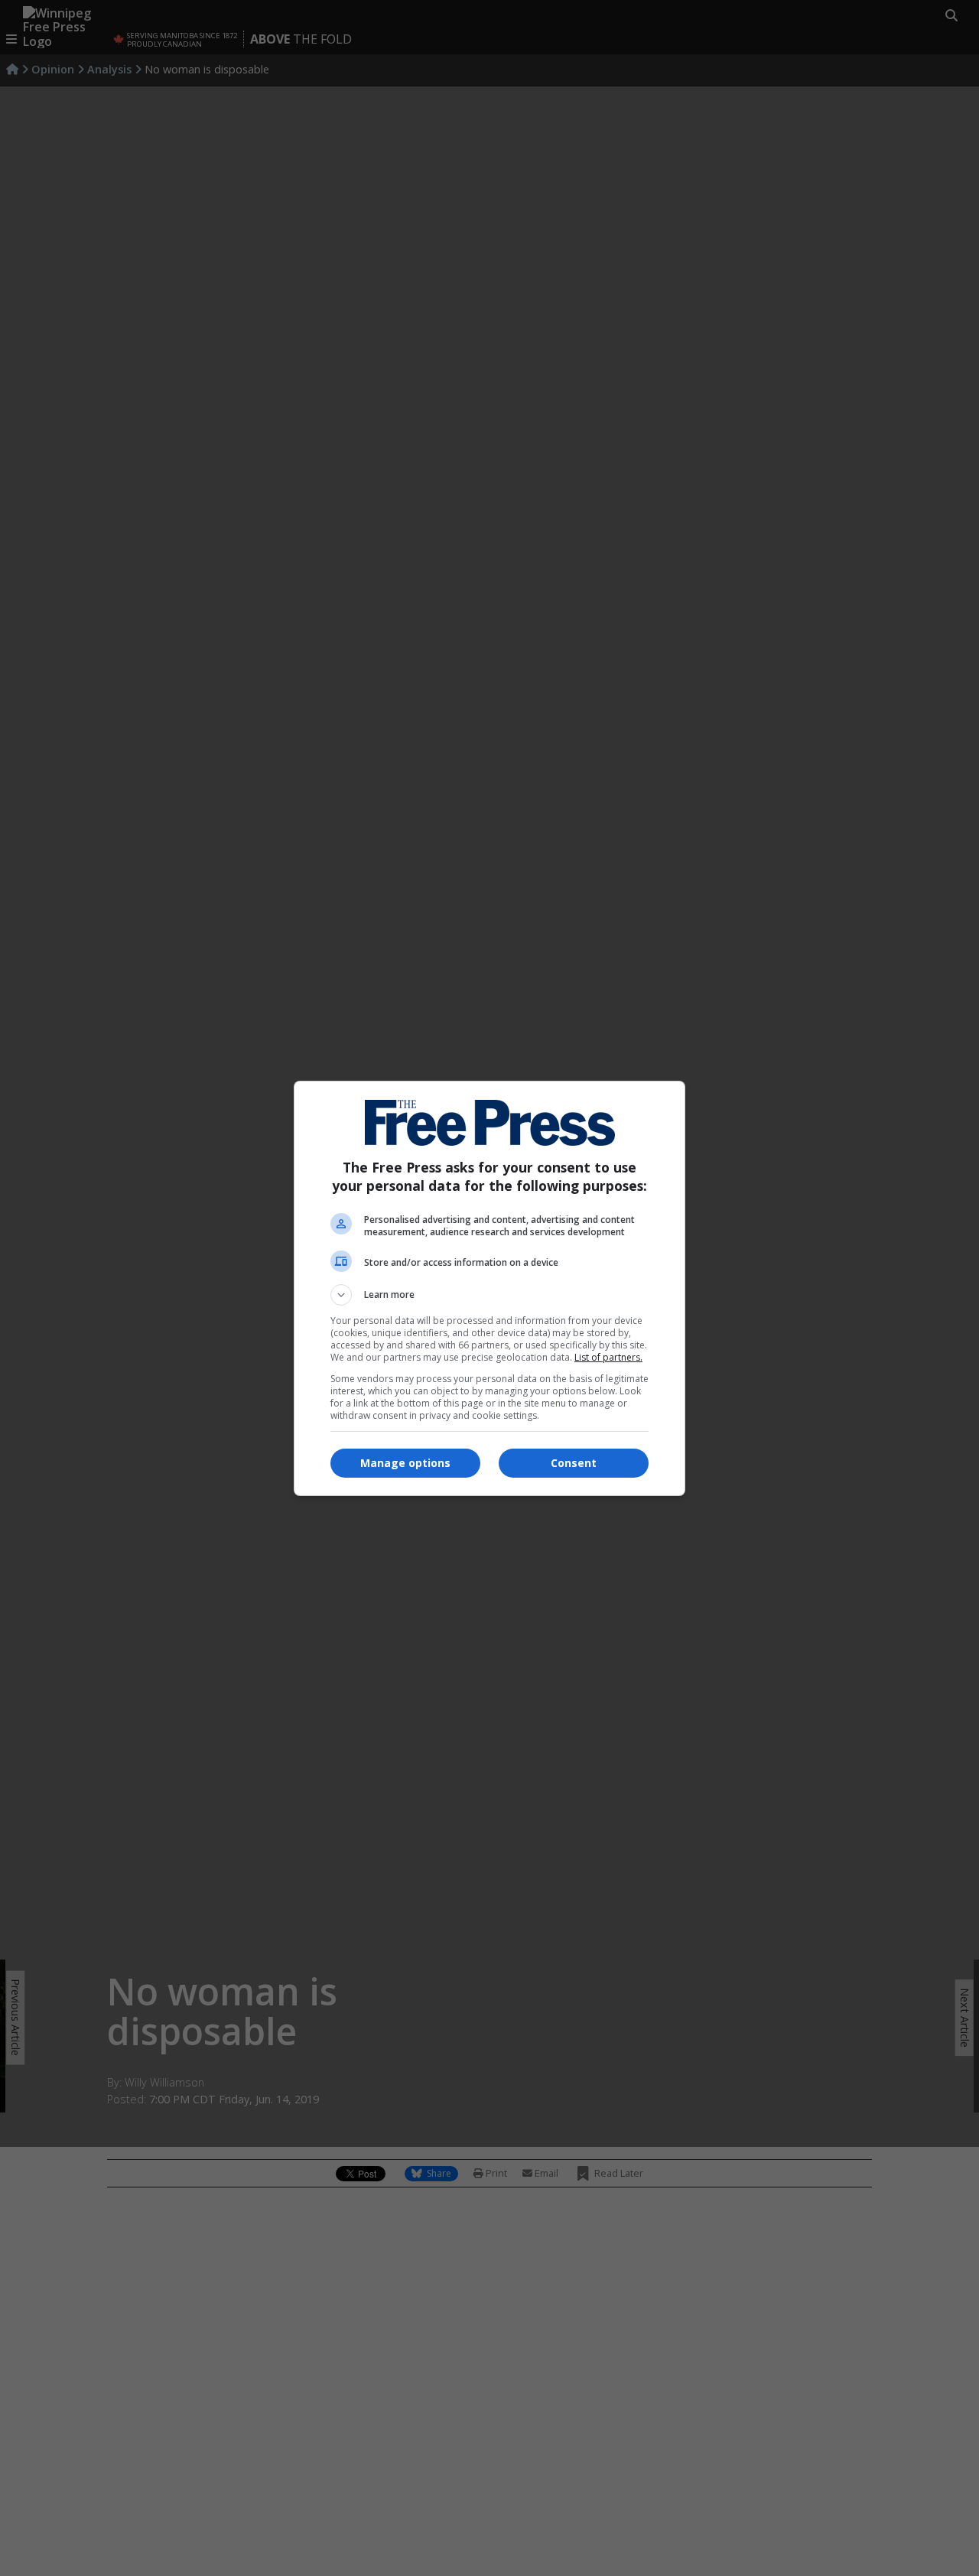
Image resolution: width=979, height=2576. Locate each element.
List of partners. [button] (608, 1357)
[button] (489, 1295)
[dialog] (489, 1288)
